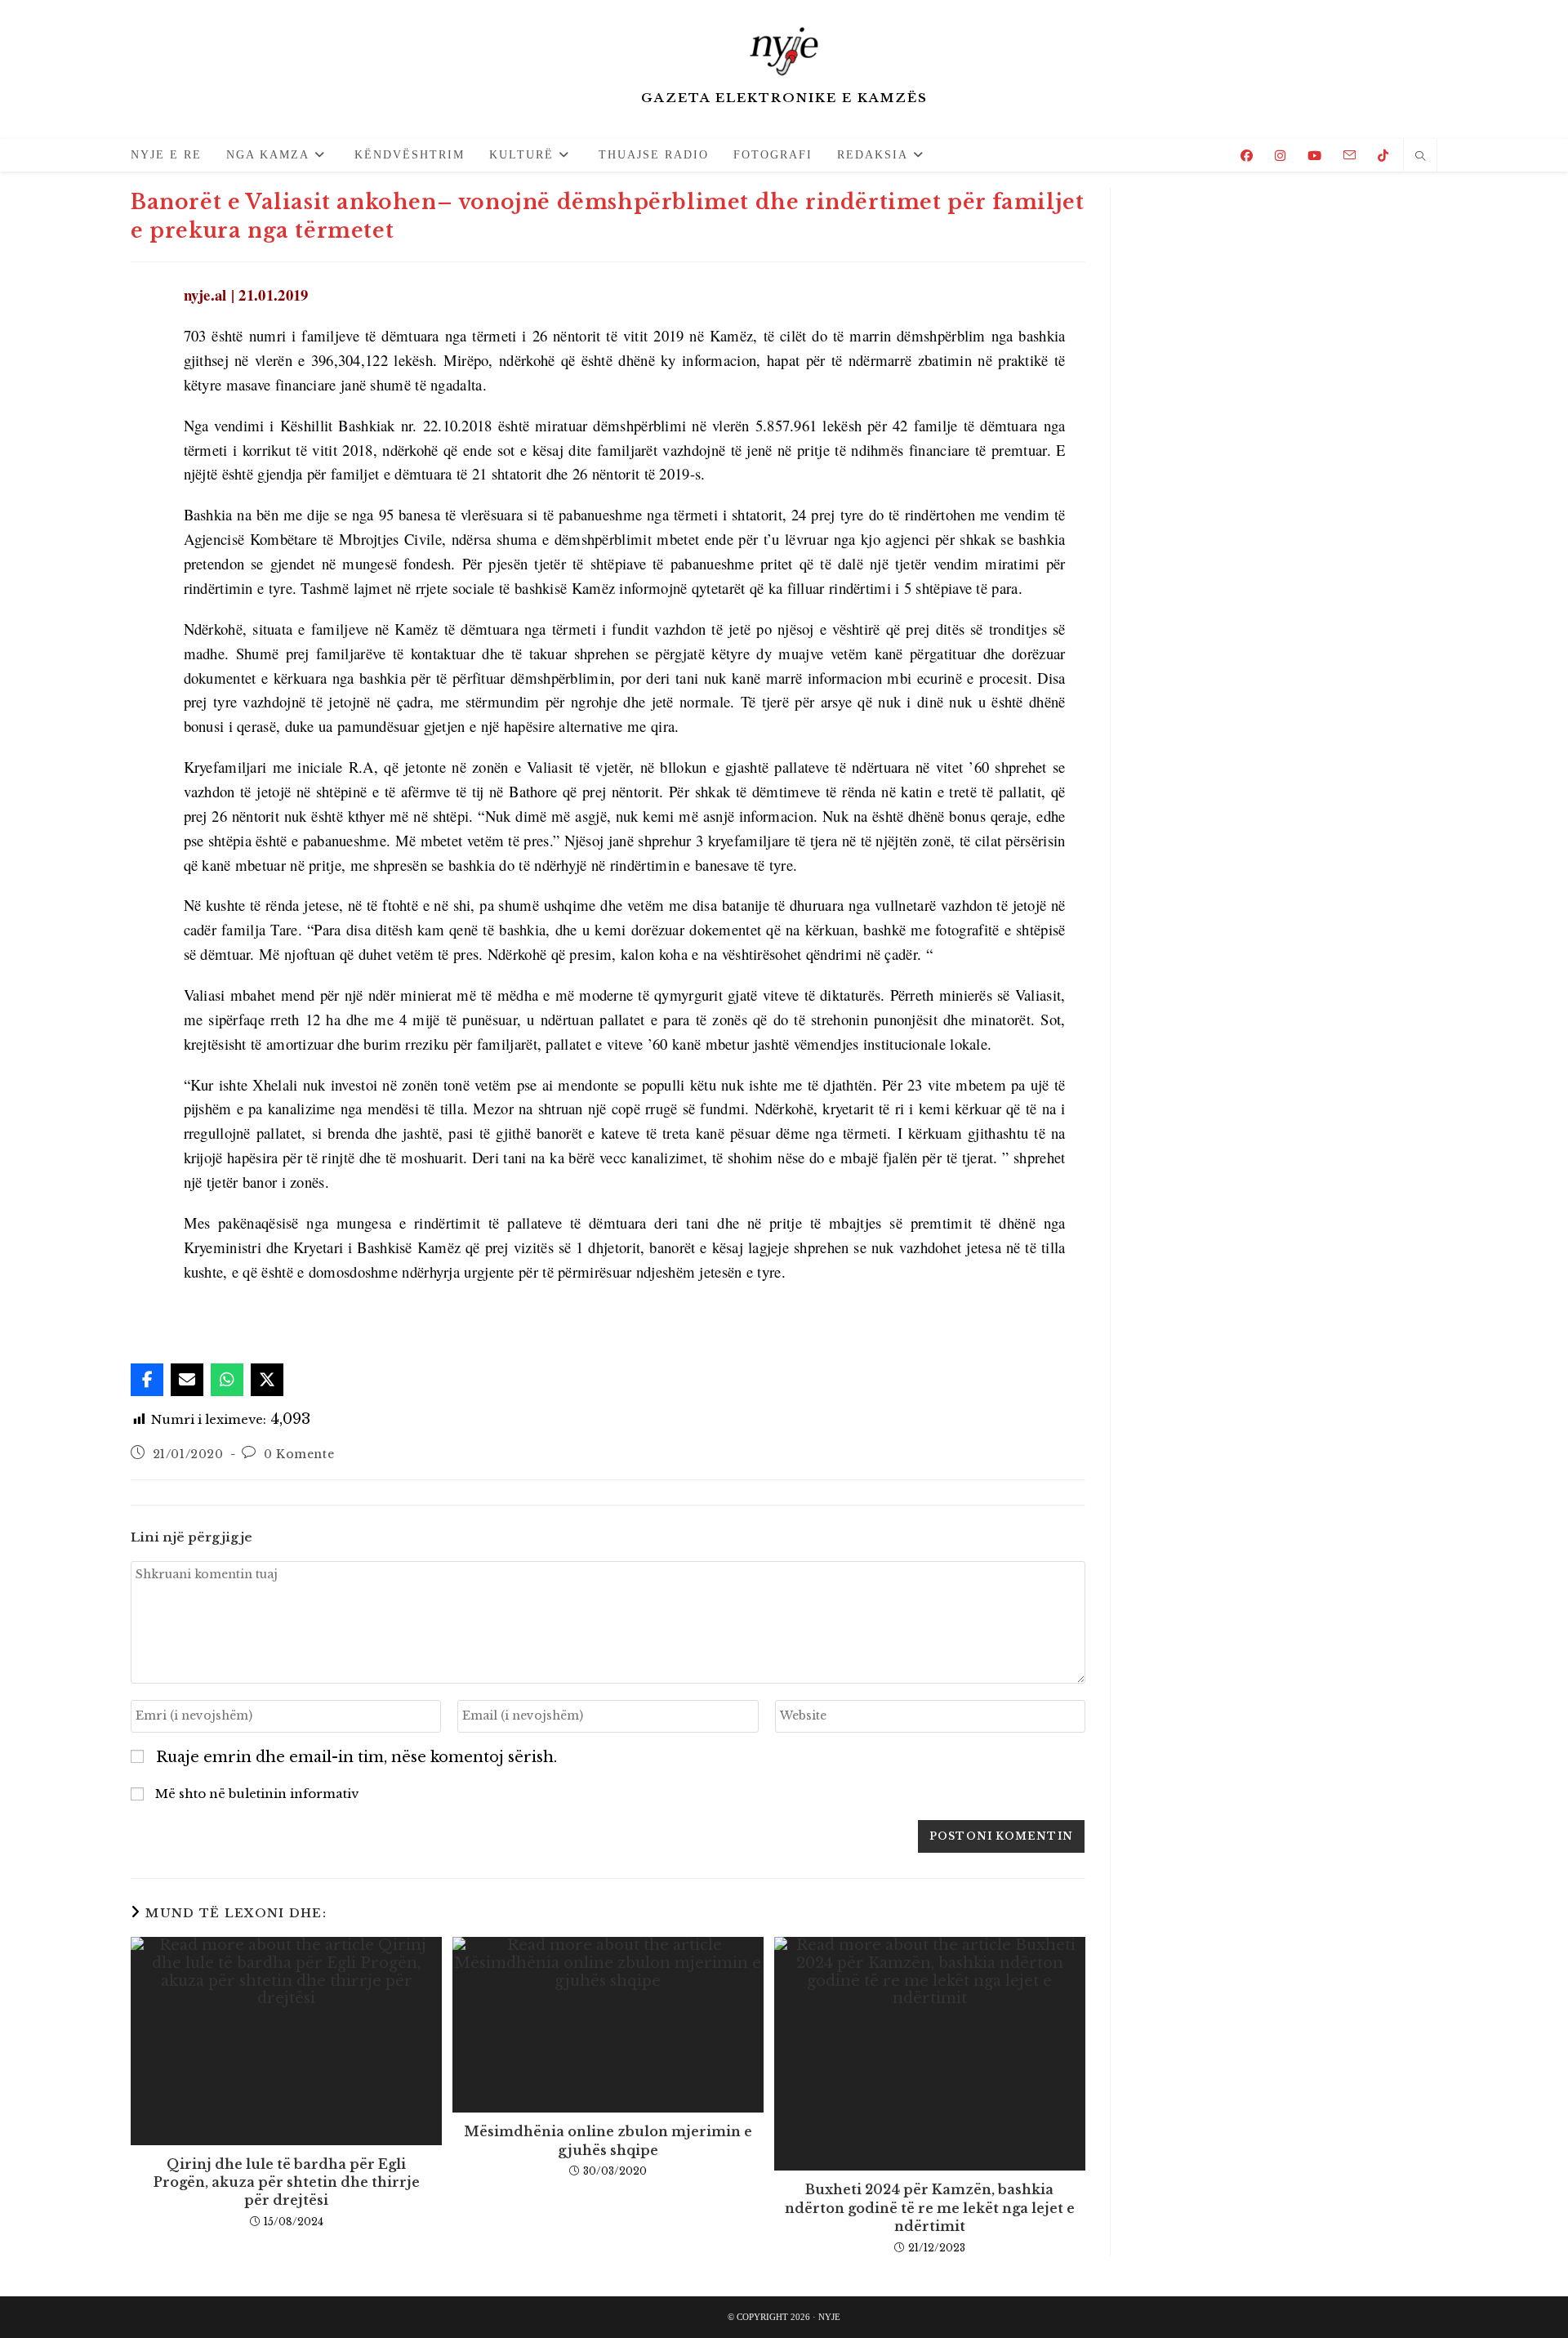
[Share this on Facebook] (147, 1380)
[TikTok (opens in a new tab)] (1383, 156)
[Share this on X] (267, 1380)
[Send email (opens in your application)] (1350, 155)
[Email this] (187, 1380)
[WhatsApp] (227, 1380)
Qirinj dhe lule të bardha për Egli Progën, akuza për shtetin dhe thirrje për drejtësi (287, 2182)
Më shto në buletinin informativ (255, 1794)
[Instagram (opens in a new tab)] (1280, 156)
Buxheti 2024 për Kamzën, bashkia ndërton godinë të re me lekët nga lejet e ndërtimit (930, 2208)
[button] (167, 1316)
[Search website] (1420, 157)
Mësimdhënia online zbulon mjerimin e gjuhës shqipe (608, 2140)
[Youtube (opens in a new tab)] (1314, 156)
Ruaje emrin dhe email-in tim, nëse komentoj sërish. (356, 1758)
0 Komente (299, 1454)
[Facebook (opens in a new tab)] (1247, 156)
